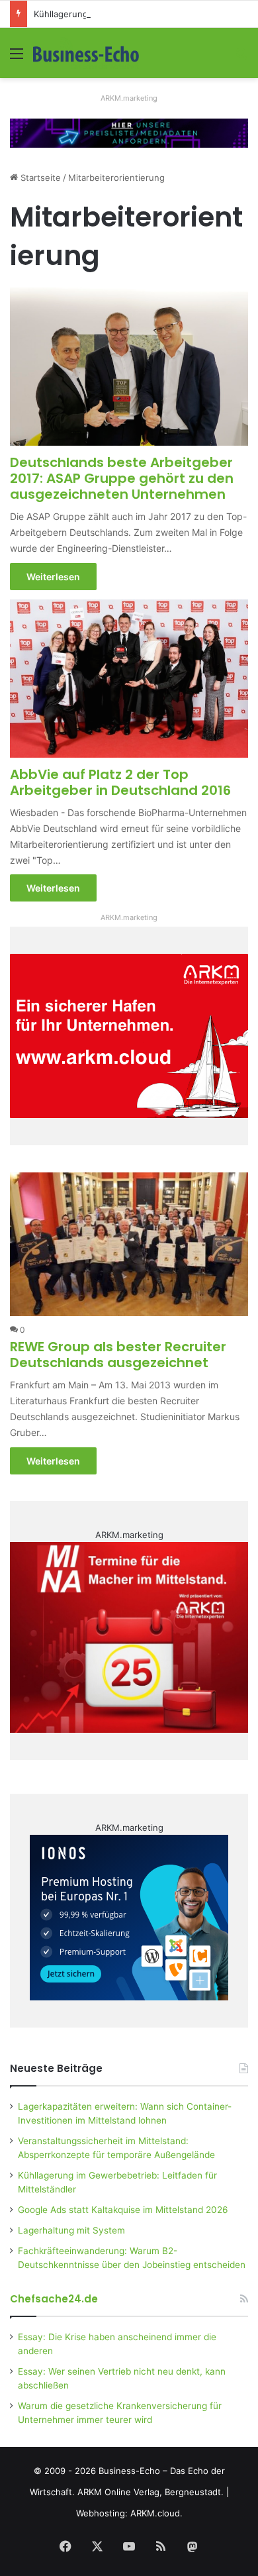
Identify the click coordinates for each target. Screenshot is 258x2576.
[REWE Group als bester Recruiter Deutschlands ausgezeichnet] (129, 1244)
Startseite (39, 178)
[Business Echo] (86, 53)
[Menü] (17, 58)
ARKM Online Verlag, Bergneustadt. (150, 2492)
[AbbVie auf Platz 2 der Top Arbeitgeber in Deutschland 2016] (129, 679)
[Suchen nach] (241, 58)
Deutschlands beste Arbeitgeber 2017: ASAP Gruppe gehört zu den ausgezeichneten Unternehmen (122, 478)
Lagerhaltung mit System (71, 2230)
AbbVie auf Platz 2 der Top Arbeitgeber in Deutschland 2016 (120, 782)
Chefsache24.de (54, 2299)
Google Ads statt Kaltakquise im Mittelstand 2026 (123, 2210)
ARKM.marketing (129, 98)
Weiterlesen (53, 577)
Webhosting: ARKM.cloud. (129, 2513)
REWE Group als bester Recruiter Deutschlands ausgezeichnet (118, 1355)
